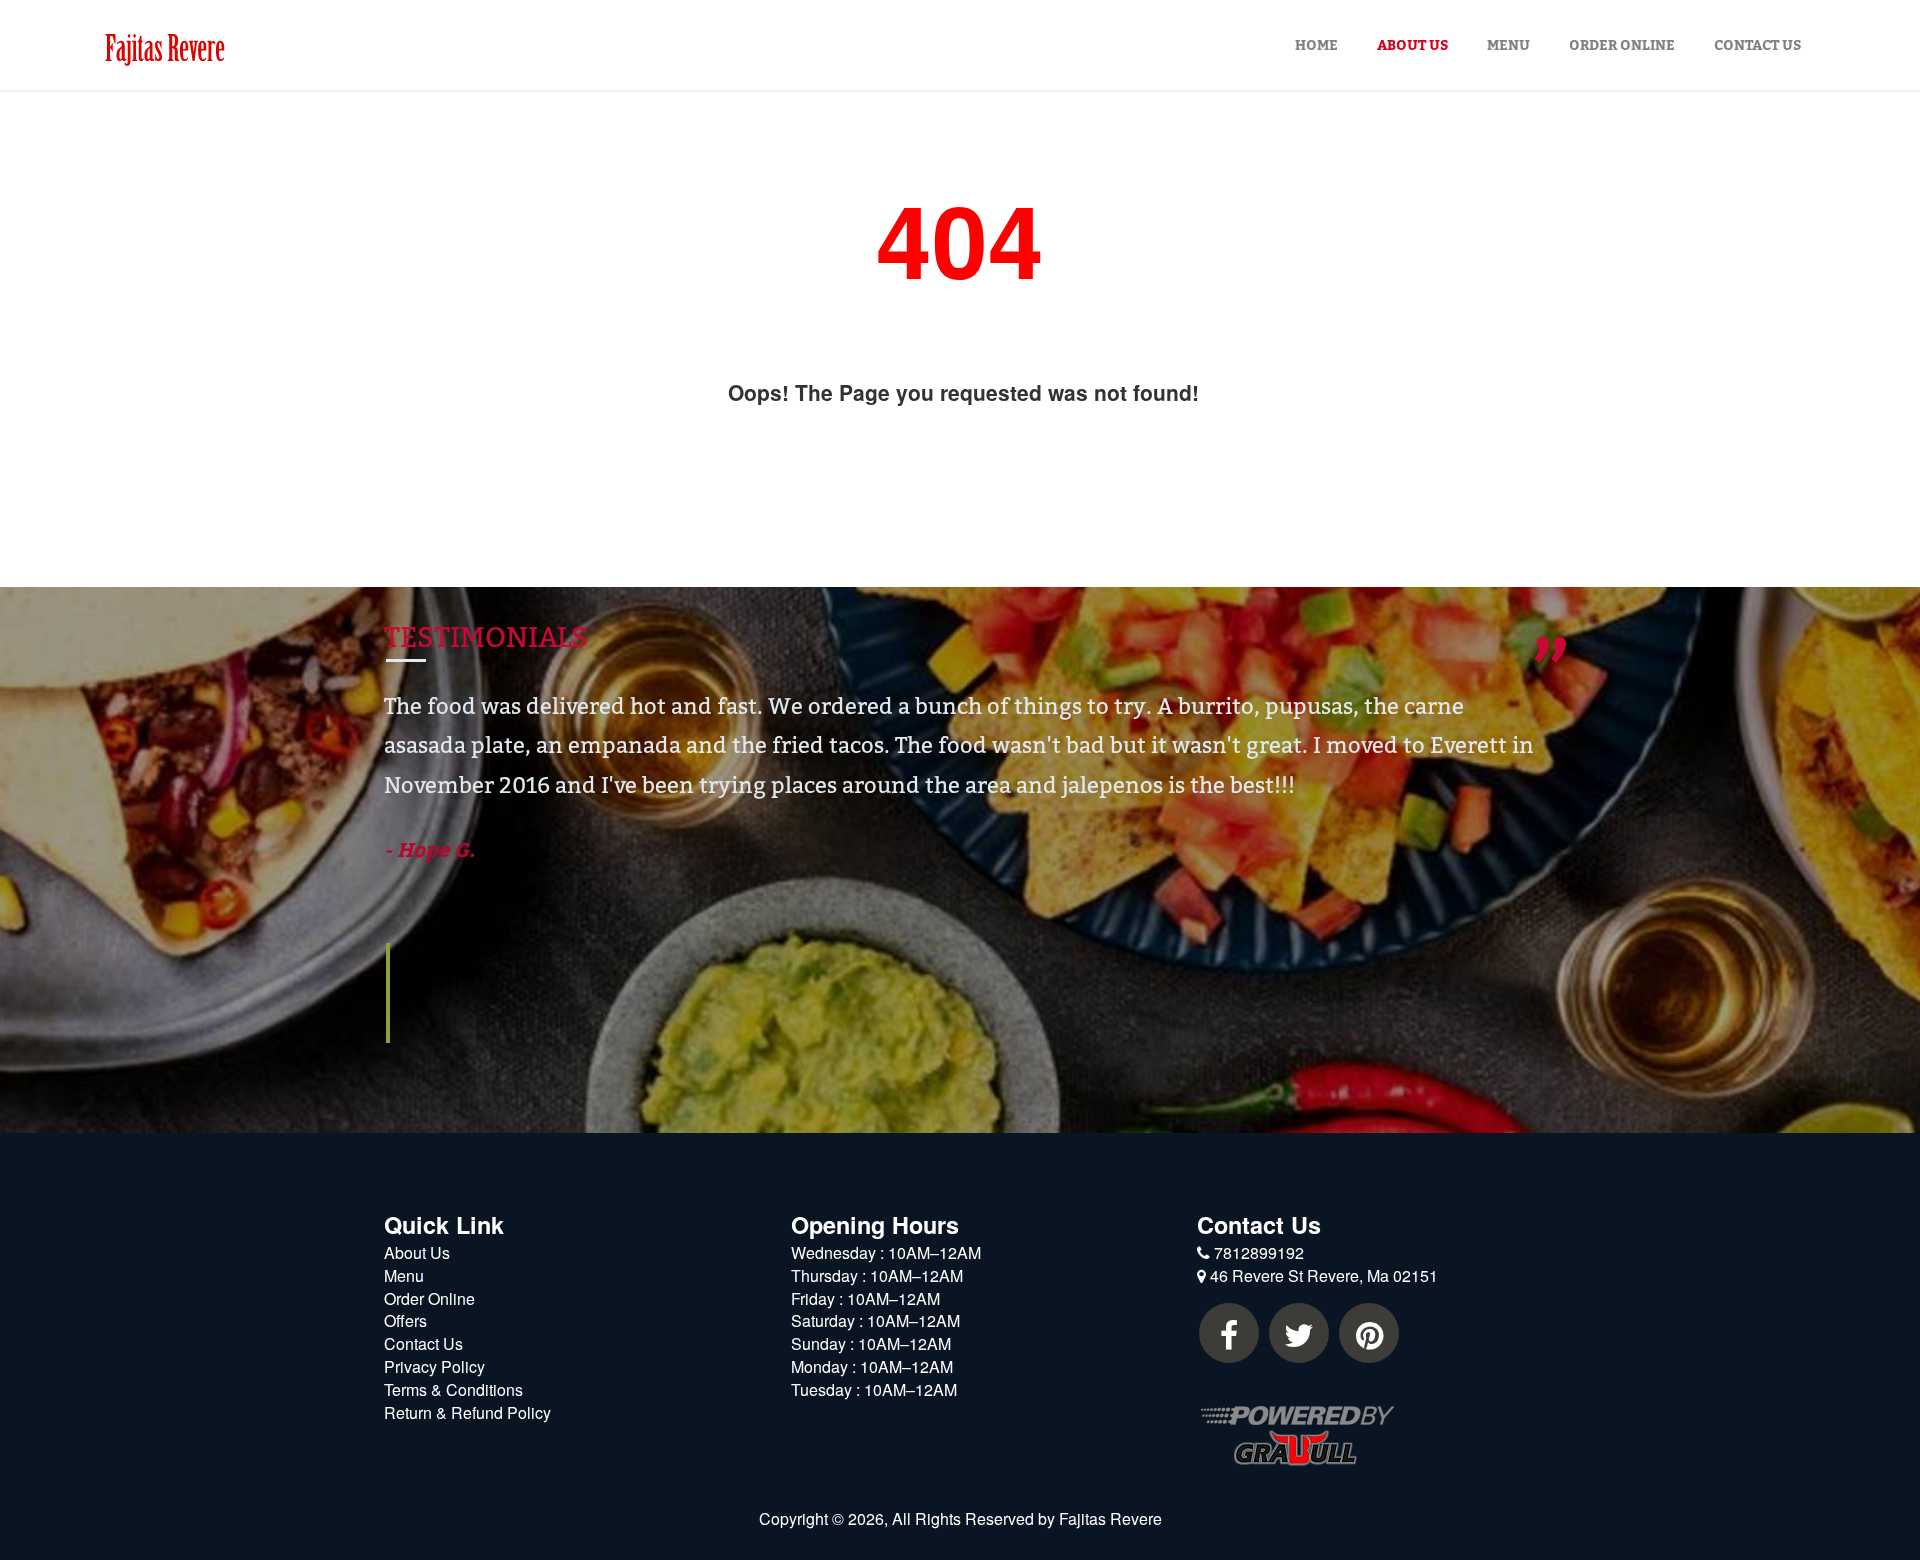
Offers (405, 1320)
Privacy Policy (434, 1366)
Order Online (1622, 44)
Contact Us (1757, 44)
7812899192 (1257, 1252)
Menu (1508, 44)
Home (1316, 44)
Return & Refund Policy (467, 1412)
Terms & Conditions (453, 1389)
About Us (1412, 44)
